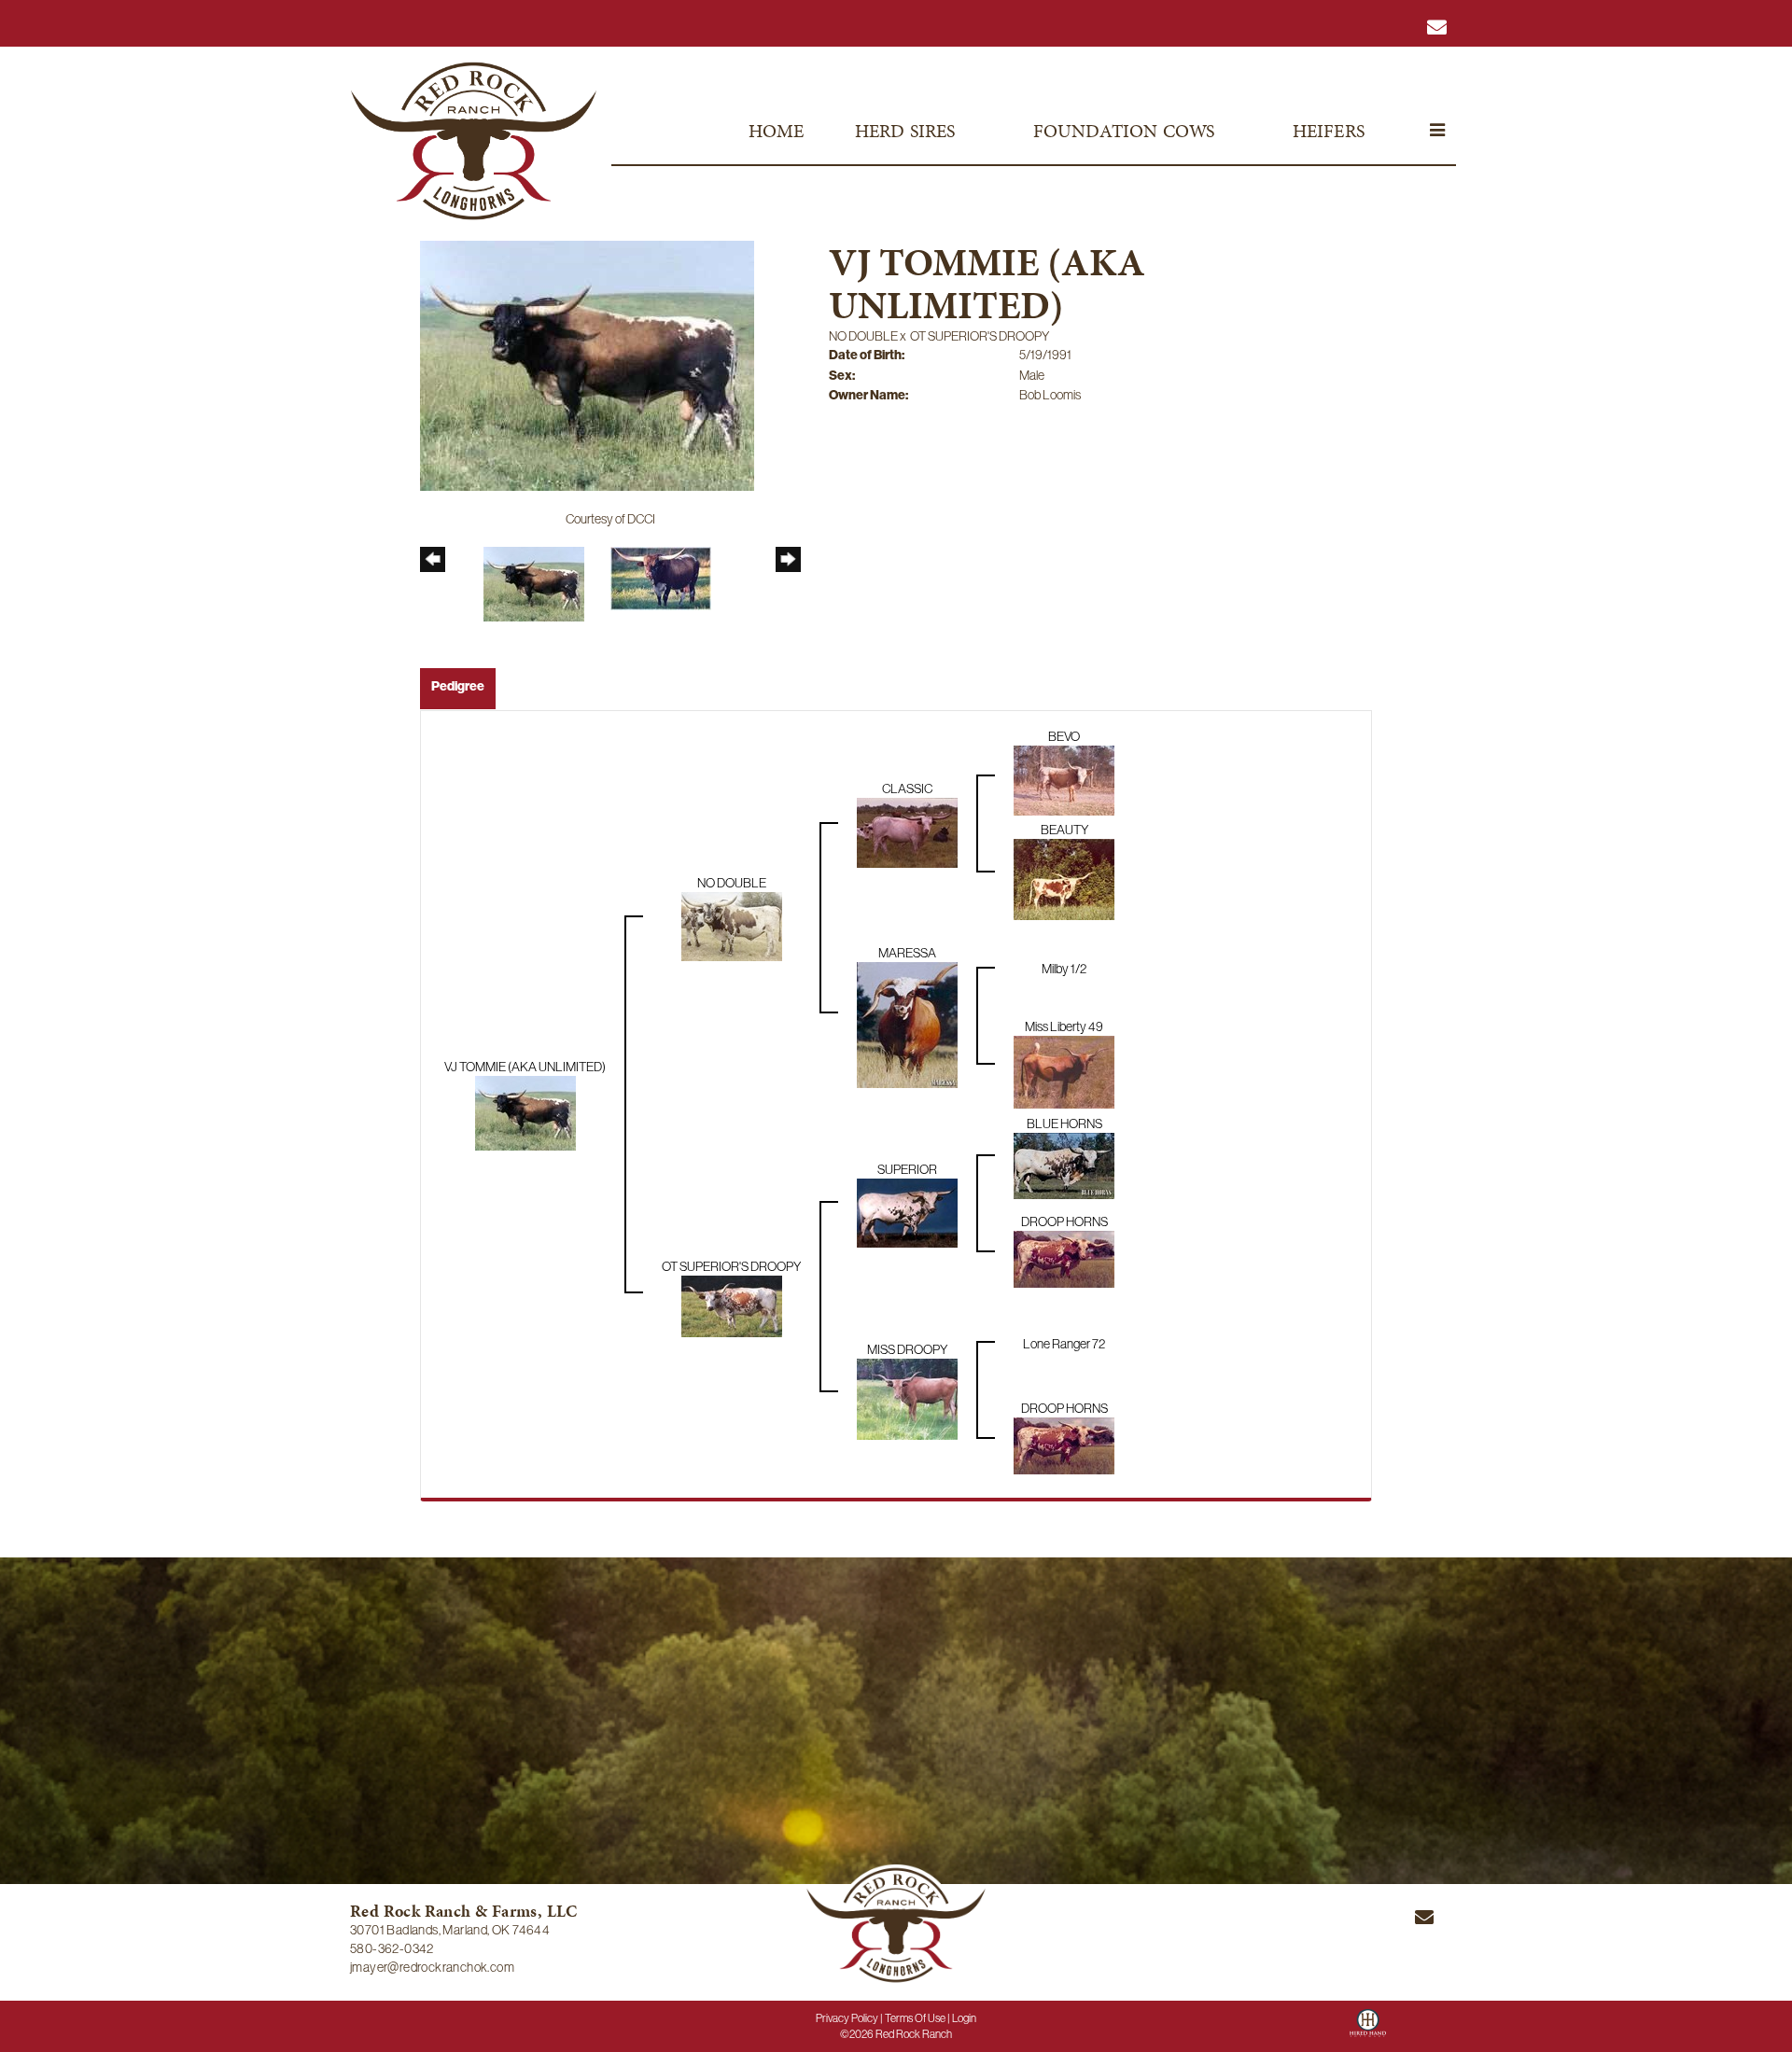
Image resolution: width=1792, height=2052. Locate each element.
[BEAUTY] (1064, 878)
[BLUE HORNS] (1064, 1165)
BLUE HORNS (1064, 1124)
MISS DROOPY (907, 1349)
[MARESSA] (907, 1024)
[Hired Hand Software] (1368, 2030)
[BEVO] (1064, 779)
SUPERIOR (907, 1169)
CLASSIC (907, 789)
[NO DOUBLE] (732, 926)
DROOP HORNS (1064, 1221)
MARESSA (907, 953)
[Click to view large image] (587, 364)
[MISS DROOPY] (907, 1398)
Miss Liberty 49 (1064, 1026)
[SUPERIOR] (907, 1211)
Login (964, 2018)
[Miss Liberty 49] (1064, 1070)
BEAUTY (1064, 830)
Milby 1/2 (1064, 969)
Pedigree (458, 686)
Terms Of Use (915, 2018)
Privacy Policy (847, 2018)
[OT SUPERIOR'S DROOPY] (732, 1305)
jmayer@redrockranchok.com (432, 1967)
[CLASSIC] (907, 831)
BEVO (1064, 736)
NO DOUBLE (863, 336)
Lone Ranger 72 (1064, 1344)
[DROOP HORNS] (1064, 1258)
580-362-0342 (392, 1948)
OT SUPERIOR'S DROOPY (980, 336)
